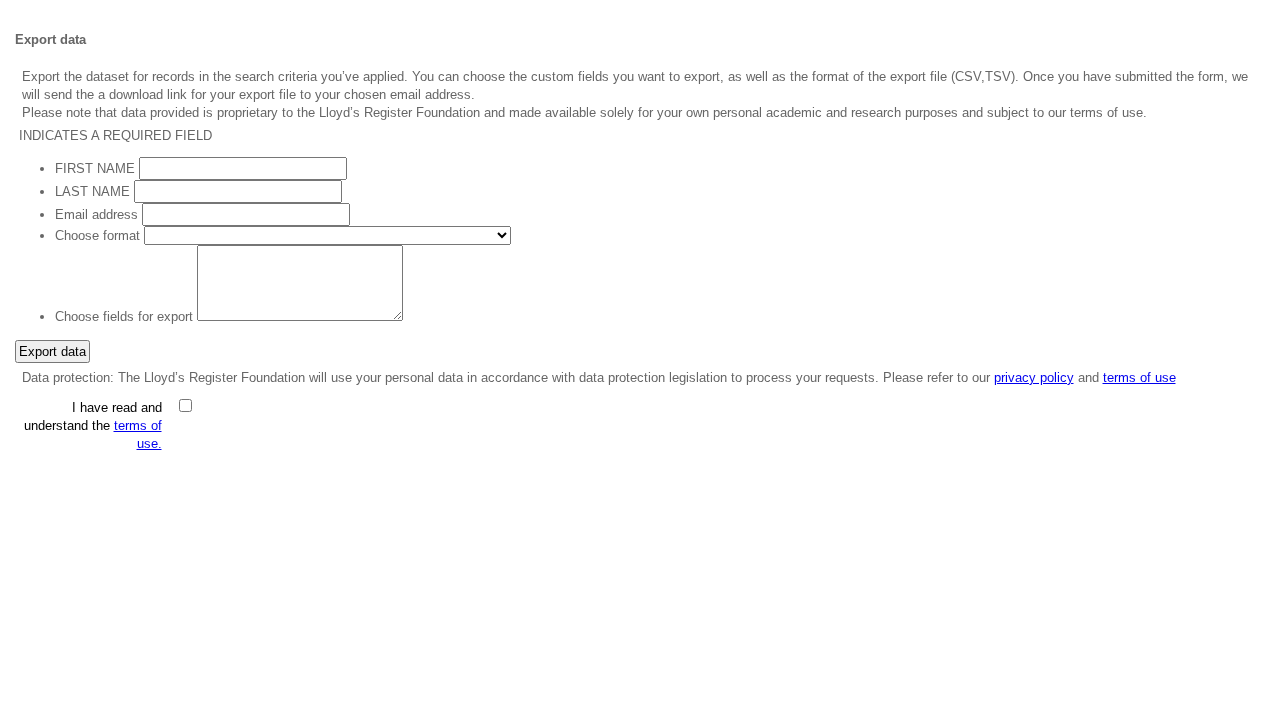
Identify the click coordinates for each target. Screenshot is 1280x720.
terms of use (1139, 377)
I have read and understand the (93, 425)
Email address (96, 214)
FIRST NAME (95, 168)
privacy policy (1034, 377)
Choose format (97, 235)
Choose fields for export (124, 316)
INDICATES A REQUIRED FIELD (115, 135)
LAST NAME (92, 191)
